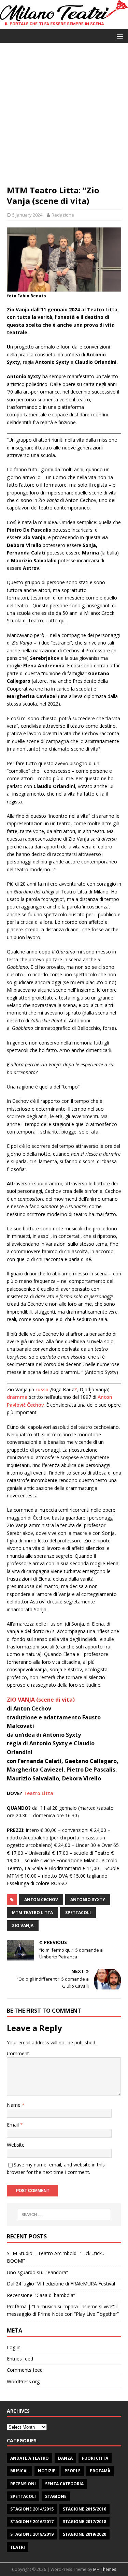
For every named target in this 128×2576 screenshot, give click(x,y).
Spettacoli (23, 2496)
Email (13, 2125)
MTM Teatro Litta (32, 1913)
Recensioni (23, 2484)
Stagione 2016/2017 (32, 2522)
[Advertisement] (64, 117)
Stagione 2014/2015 (32, 2509)
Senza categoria (64, 2484)
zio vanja (23, 1926)
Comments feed (25, 2370)
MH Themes (105, 2569)
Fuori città (95, 2458)
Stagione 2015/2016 (84, 2509)
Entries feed (20, 2359)
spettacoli (78, 1913)
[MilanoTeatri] (64, 25)
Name (14, 2105)
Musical (19, 2471)
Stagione (56, 2496)
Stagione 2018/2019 (32, 2534)
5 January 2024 (27, 215)
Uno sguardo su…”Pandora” (37, 2272)
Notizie (47, 2471)
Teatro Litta (38, 1793)
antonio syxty (88, 1900)
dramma (17, 1397)
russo (42, 1389)
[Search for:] (64, 2215)
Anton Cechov (41, 1900)
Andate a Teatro (30, 2458)
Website (16, 2145)
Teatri (18, 2547)
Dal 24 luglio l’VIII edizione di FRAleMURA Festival (61, 2284)
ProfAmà (100, 2471)
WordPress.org (23, 2381)
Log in (14, 2347)
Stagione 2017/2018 (84, 2522)
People (73, 2471)
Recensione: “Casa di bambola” (41, 2295)
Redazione (63, 215)
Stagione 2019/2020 (84, 2534)
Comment (18, 2053)
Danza (65, 2458)
